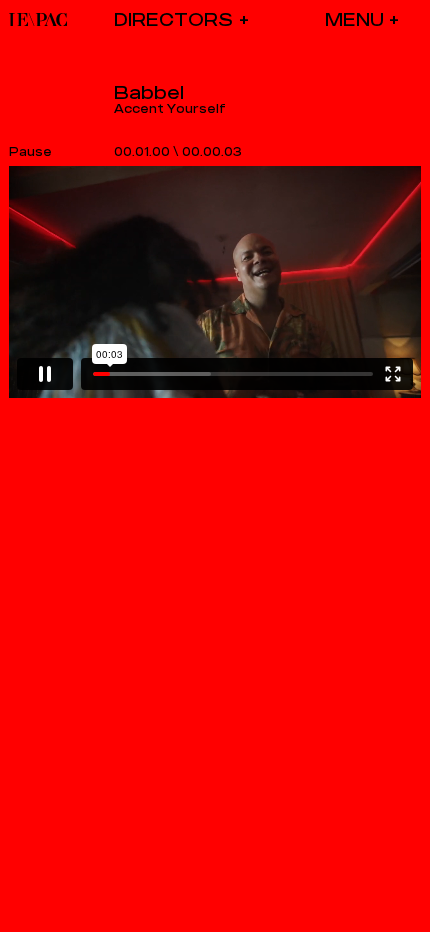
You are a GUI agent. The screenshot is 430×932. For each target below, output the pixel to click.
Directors (173, 19)
